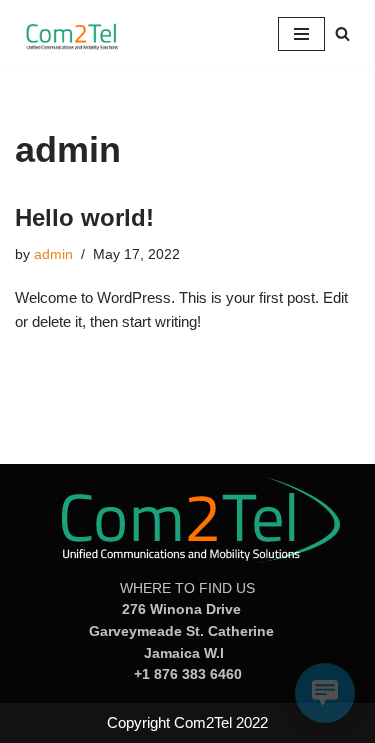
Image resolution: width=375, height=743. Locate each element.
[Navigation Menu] (301, 34)
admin (53, 254)
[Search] (342, 33)
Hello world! (84, 217)
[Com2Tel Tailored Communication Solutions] (75, 34)
